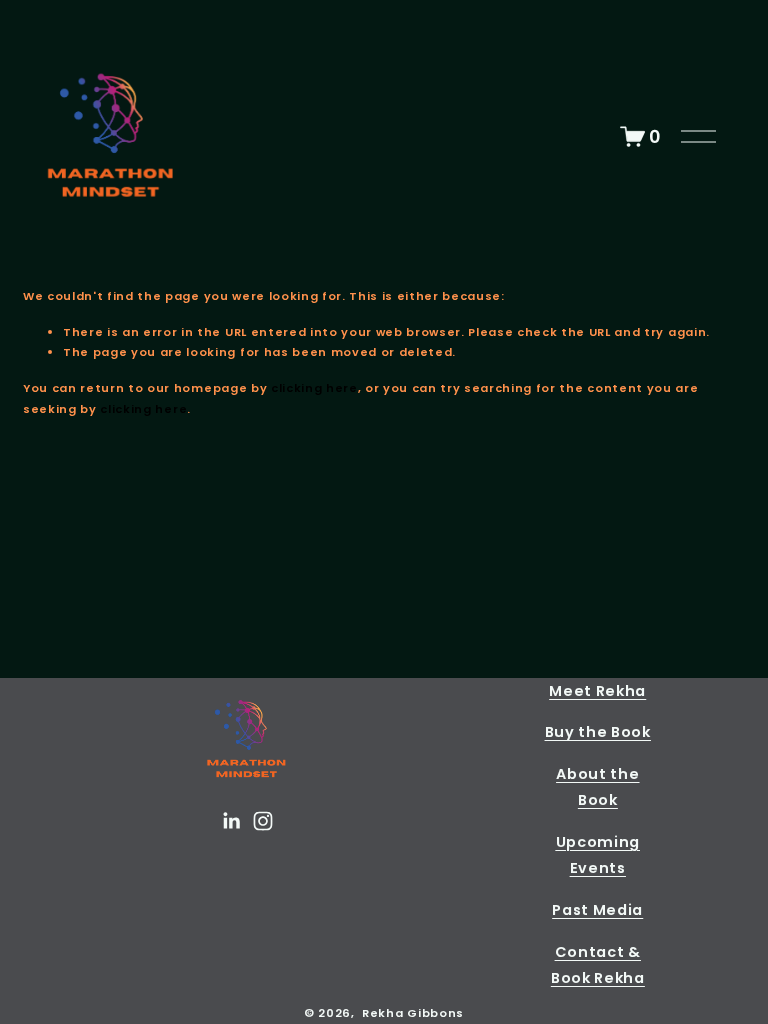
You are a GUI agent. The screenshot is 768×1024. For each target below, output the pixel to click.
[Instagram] (263, 821)
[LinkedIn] (231, 821)
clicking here (314, 388)
